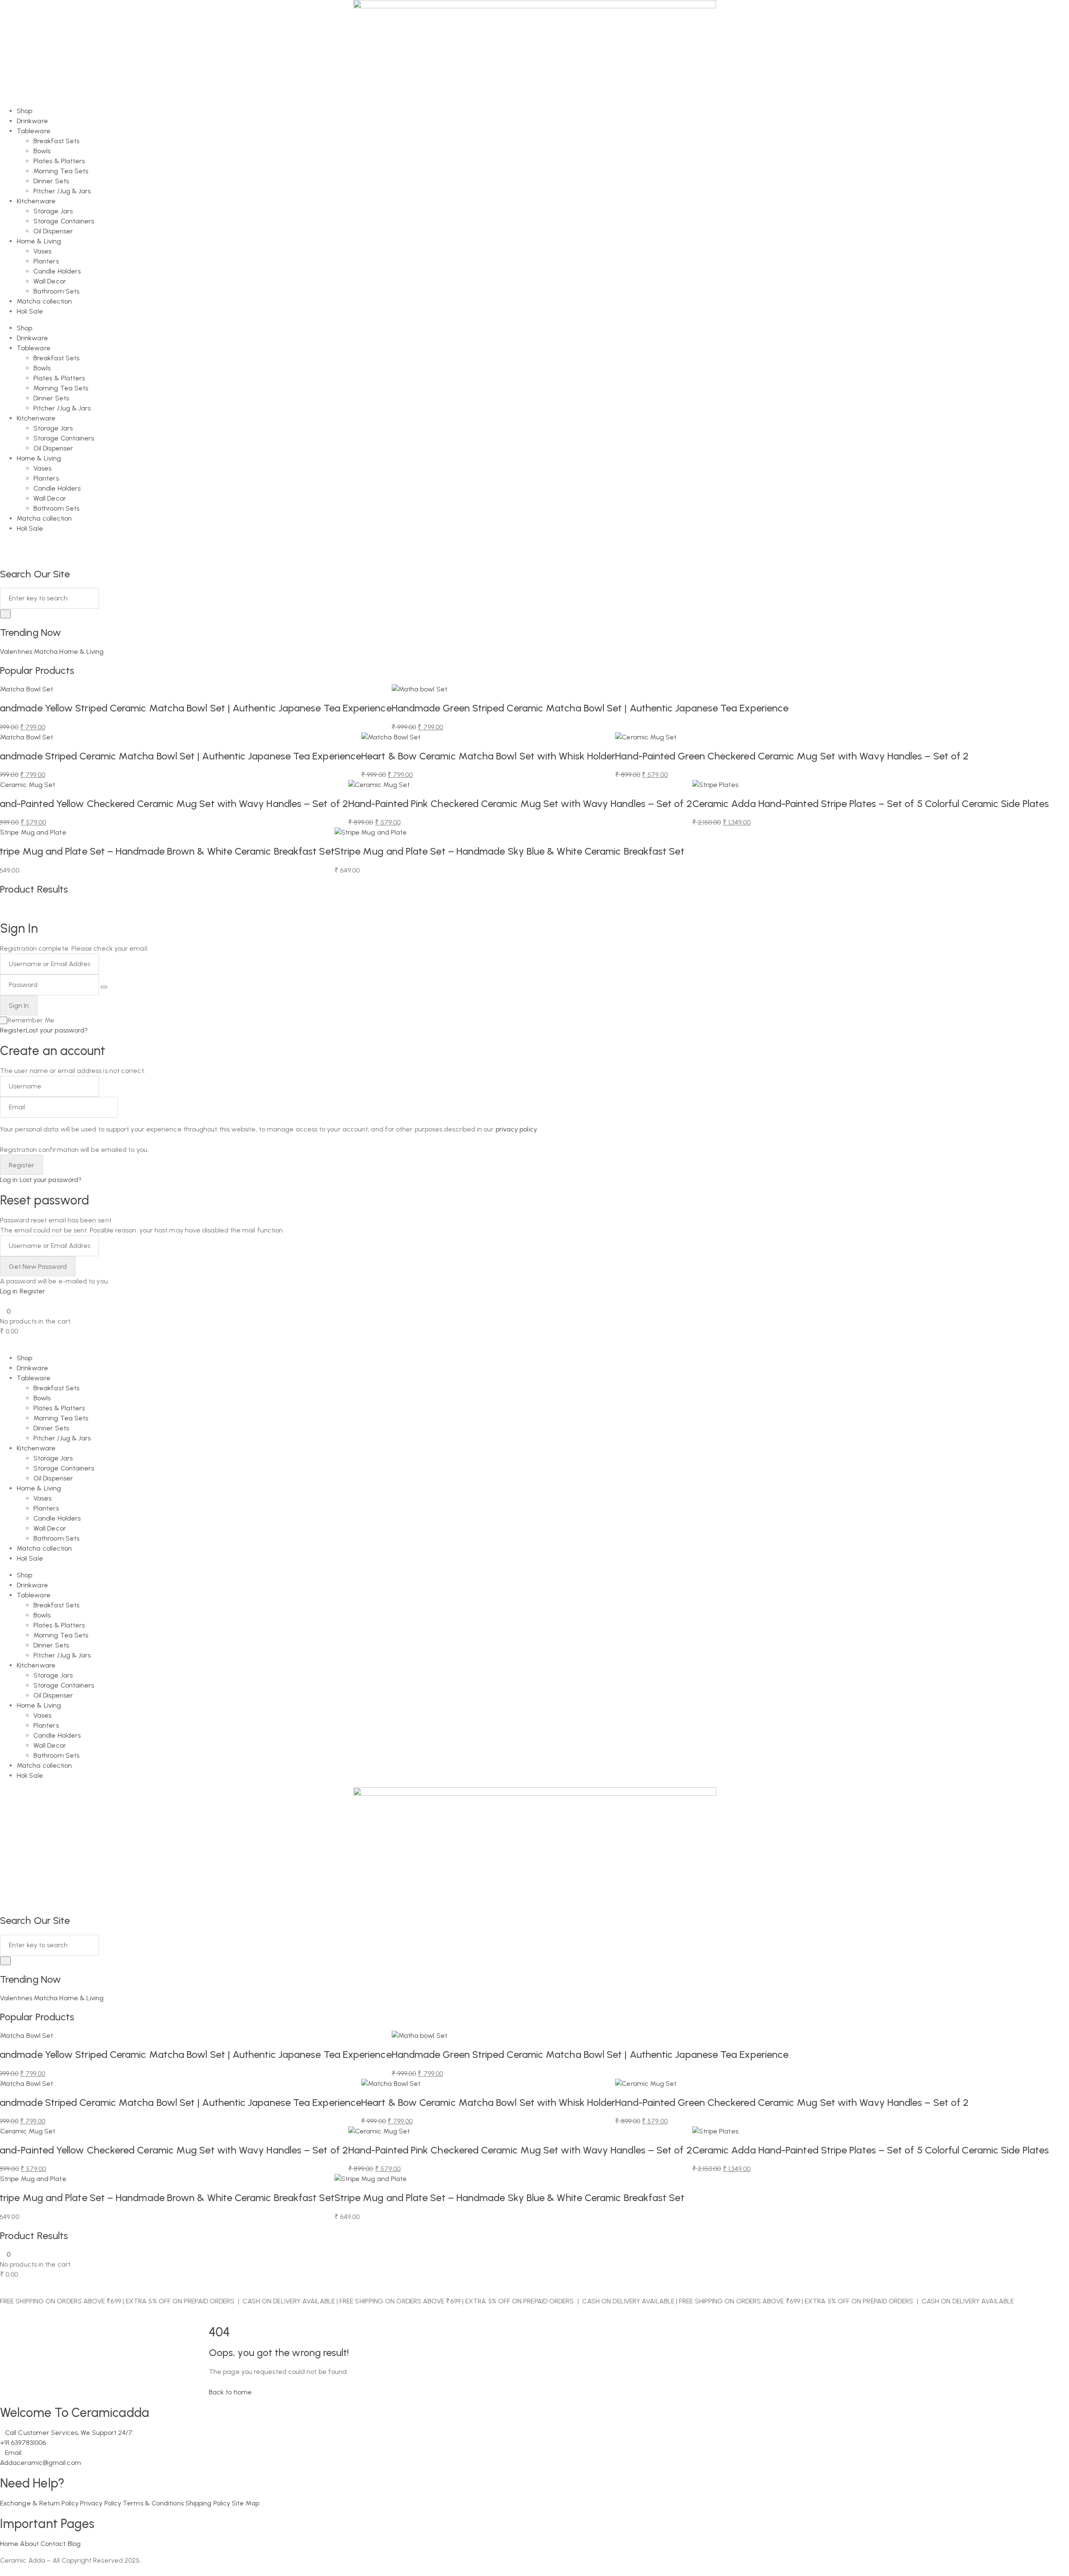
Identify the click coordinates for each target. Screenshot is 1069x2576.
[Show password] (104, 987)
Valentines (17, 652)
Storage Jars (53, 211)
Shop (24, 111)
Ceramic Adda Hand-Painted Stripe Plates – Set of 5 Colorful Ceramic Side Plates (871, 803)
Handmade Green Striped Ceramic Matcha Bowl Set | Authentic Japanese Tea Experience (590, 708)
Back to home (230, 2392)
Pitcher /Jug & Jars (62, 191)
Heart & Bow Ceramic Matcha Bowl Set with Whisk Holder (488, 756)
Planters (46, 261)
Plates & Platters (59, 161)
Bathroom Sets (56, 291)
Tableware (34, 131)
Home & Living (39, 241)
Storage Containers (64, 221)
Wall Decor (50, 281)
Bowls (42, 151)
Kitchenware (36, 201)
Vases (42, 251)
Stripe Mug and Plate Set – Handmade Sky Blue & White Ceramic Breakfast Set (509, 851)
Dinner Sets (51, 181)
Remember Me (31, 1020)
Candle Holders (57, 271)
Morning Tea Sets (61, 171)
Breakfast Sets (56, 141)
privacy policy (516, 1129)
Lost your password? (57, 1030)
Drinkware (32, 121)
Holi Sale (30, 311)
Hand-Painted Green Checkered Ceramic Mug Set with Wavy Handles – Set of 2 (792, 756)
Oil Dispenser (53, 231)
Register (13, 1030)
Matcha (47, 652)
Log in (9, 1180)
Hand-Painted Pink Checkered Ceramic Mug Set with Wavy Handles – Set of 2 (520, 803)
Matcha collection (44, 301)
